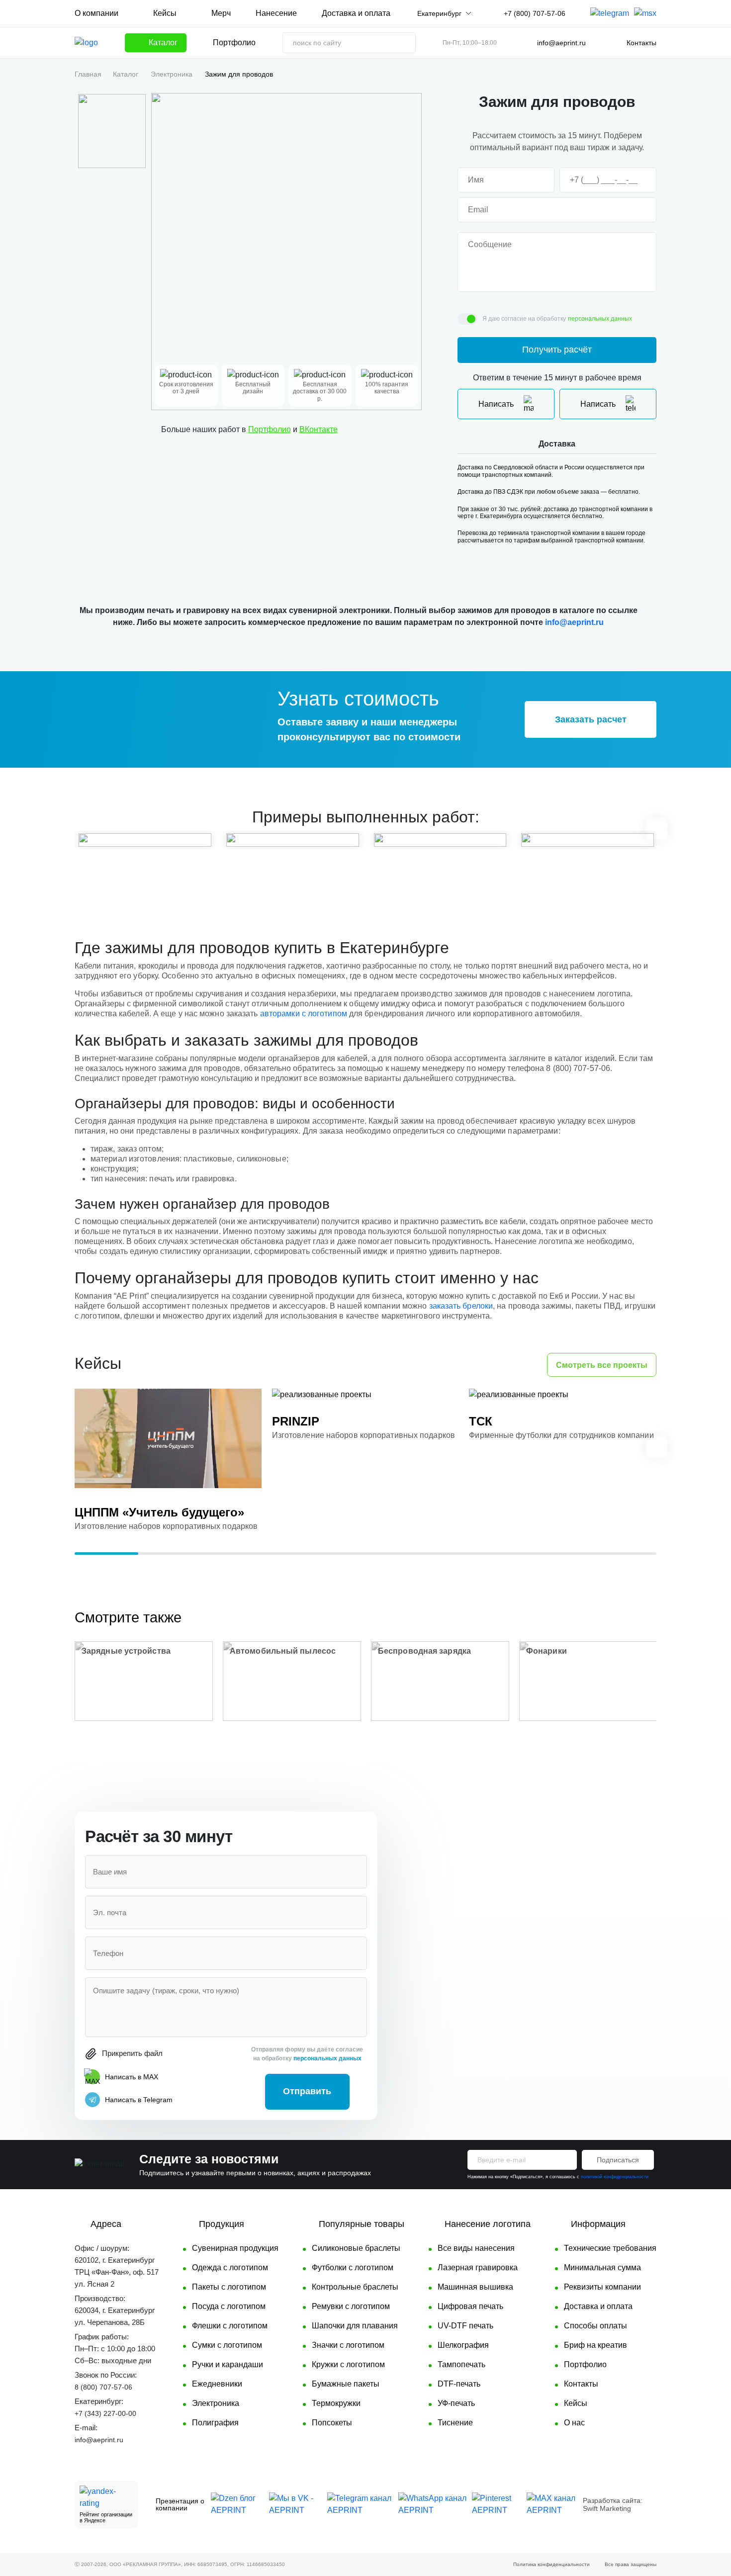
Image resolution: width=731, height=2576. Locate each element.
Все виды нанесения (476, 2248)
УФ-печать (456, 2403)
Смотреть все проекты (602, 1365)
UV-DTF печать (465, 2326)
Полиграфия (215, 2423)
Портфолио (234, 43)
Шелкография (463, 2345)
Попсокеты (332, 2423)
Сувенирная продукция (235, 2248)
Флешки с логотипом (230, 2326)
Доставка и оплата (356, 13)
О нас (574, 2423)
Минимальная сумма (602, 2267)
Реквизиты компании (602, 2287)
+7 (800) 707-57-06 (535, 13)
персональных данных (600, 319)
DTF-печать (459, 2384)
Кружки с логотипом (348, 2364)
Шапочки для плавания (355, 2326)
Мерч (221, 13)
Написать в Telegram (139, 2100)
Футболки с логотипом (353, 2267)
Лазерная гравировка (478, 2267)
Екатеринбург (439, 13)
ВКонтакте (319, 429)
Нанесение (276, 13)
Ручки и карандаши (228, 2364)
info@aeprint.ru (561, 43)
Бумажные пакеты (346, 2384)
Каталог (126, 74)
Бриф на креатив (595, 2345)
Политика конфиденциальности (551, 2564)
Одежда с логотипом (230, 2267)
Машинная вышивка (475, 2287)
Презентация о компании (180, 2504)
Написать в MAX (132, 2077)
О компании (96, 13)
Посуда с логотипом (229, 2306)
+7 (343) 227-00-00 (105, 2413)
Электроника (172, 74)
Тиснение (455, 2423)
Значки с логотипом (348, 2345)
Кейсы (165, 13)
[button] (76, 829)
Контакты (641, 43)
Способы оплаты (595, 2326)
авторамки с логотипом (304, 1014)
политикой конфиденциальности (615, 2177)
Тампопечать (461, 2364)
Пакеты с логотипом (229, 2287)
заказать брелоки (461, 1306)
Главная (88, 74)
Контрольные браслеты (355, 2287)
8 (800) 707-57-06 (103, 2387)
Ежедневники (217, 2384)
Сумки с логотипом (227, 2345)
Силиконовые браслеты (356, 2248)
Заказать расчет (591, 719)
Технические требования (610, 2248)
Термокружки (336, 2403)
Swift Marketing (607, 2508)
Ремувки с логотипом (351, 2306)
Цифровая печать (470, 2306)
